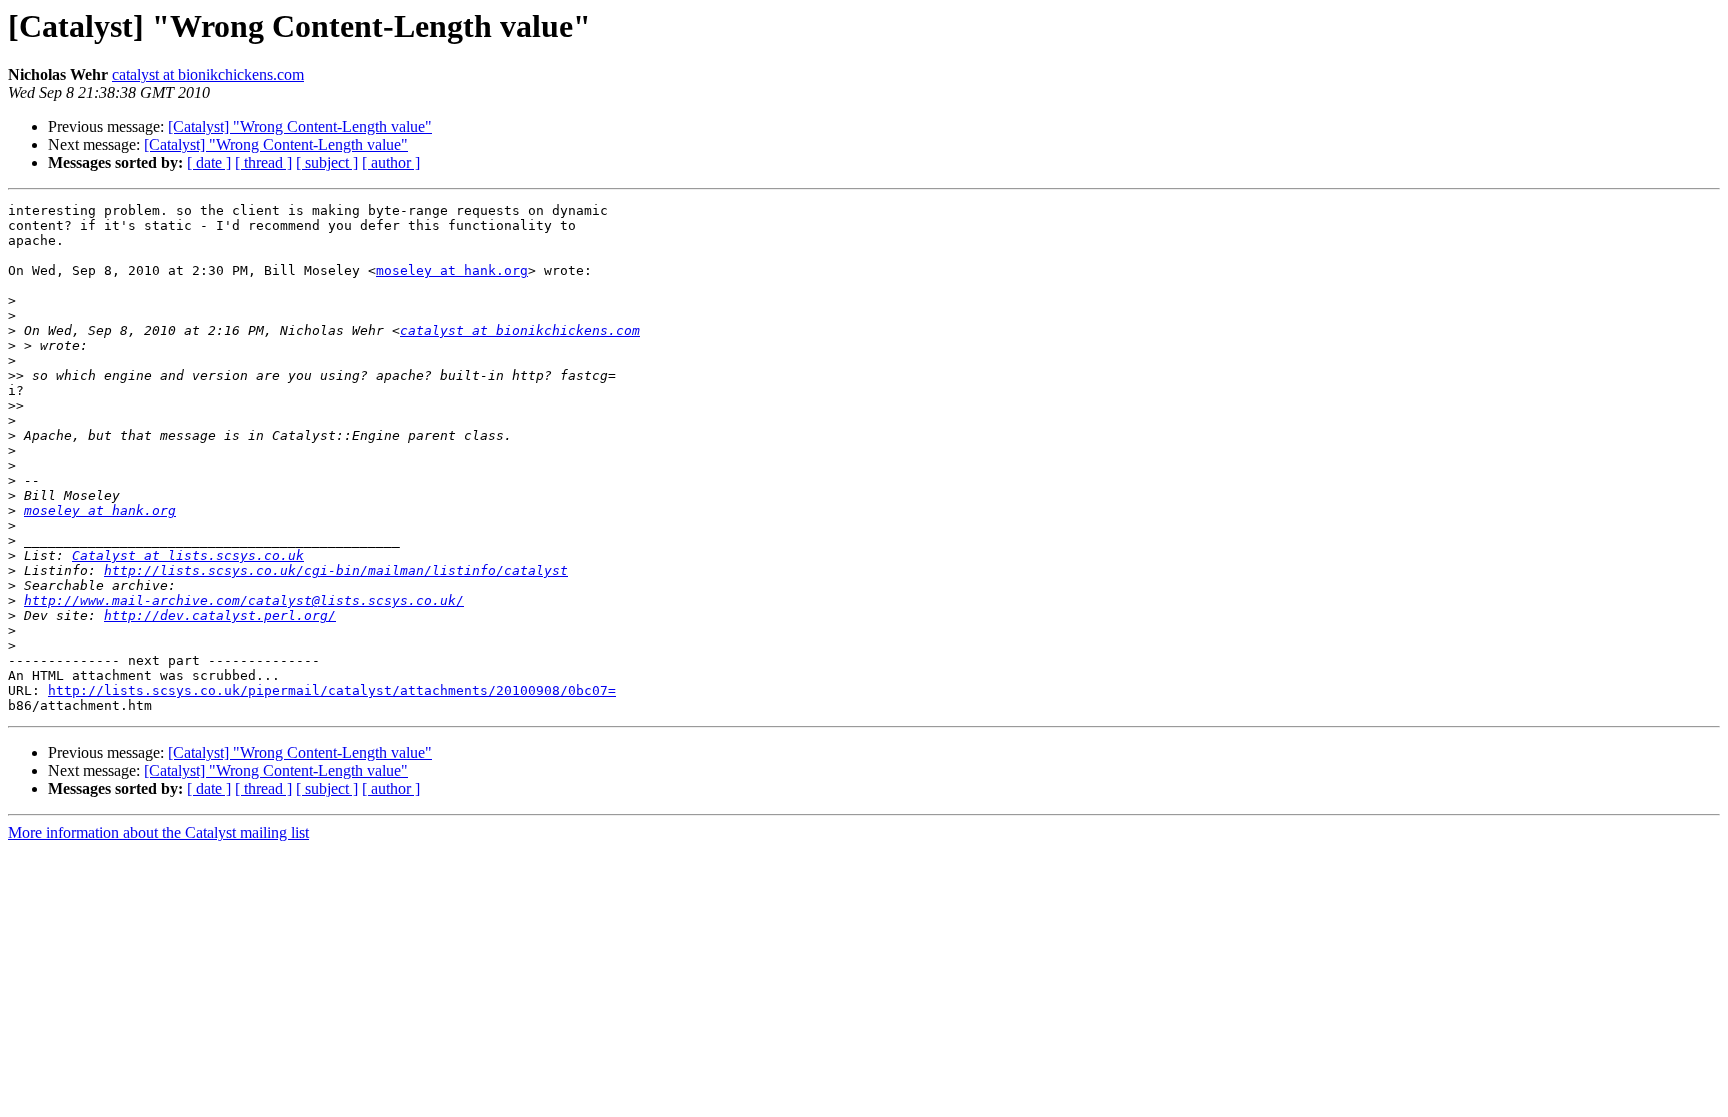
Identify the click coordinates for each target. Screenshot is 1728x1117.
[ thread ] (263, 162)
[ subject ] (327, 162)
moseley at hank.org (452, 270)
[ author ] (391, 162)
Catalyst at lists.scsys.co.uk (188, 555)
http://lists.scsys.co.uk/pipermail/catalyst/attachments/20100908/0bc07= (332, 690)
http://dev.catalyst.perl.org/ (220, 615)
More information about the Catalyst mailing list (158, 832)
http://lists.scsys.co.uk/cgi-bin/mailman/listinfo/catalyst (336, 570)
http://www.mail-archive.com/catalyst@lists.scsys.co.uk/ (244, 600)
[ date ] (209, 162)
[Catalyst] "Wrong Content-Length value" (300, 126)
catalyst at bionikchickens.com (208, 74)
